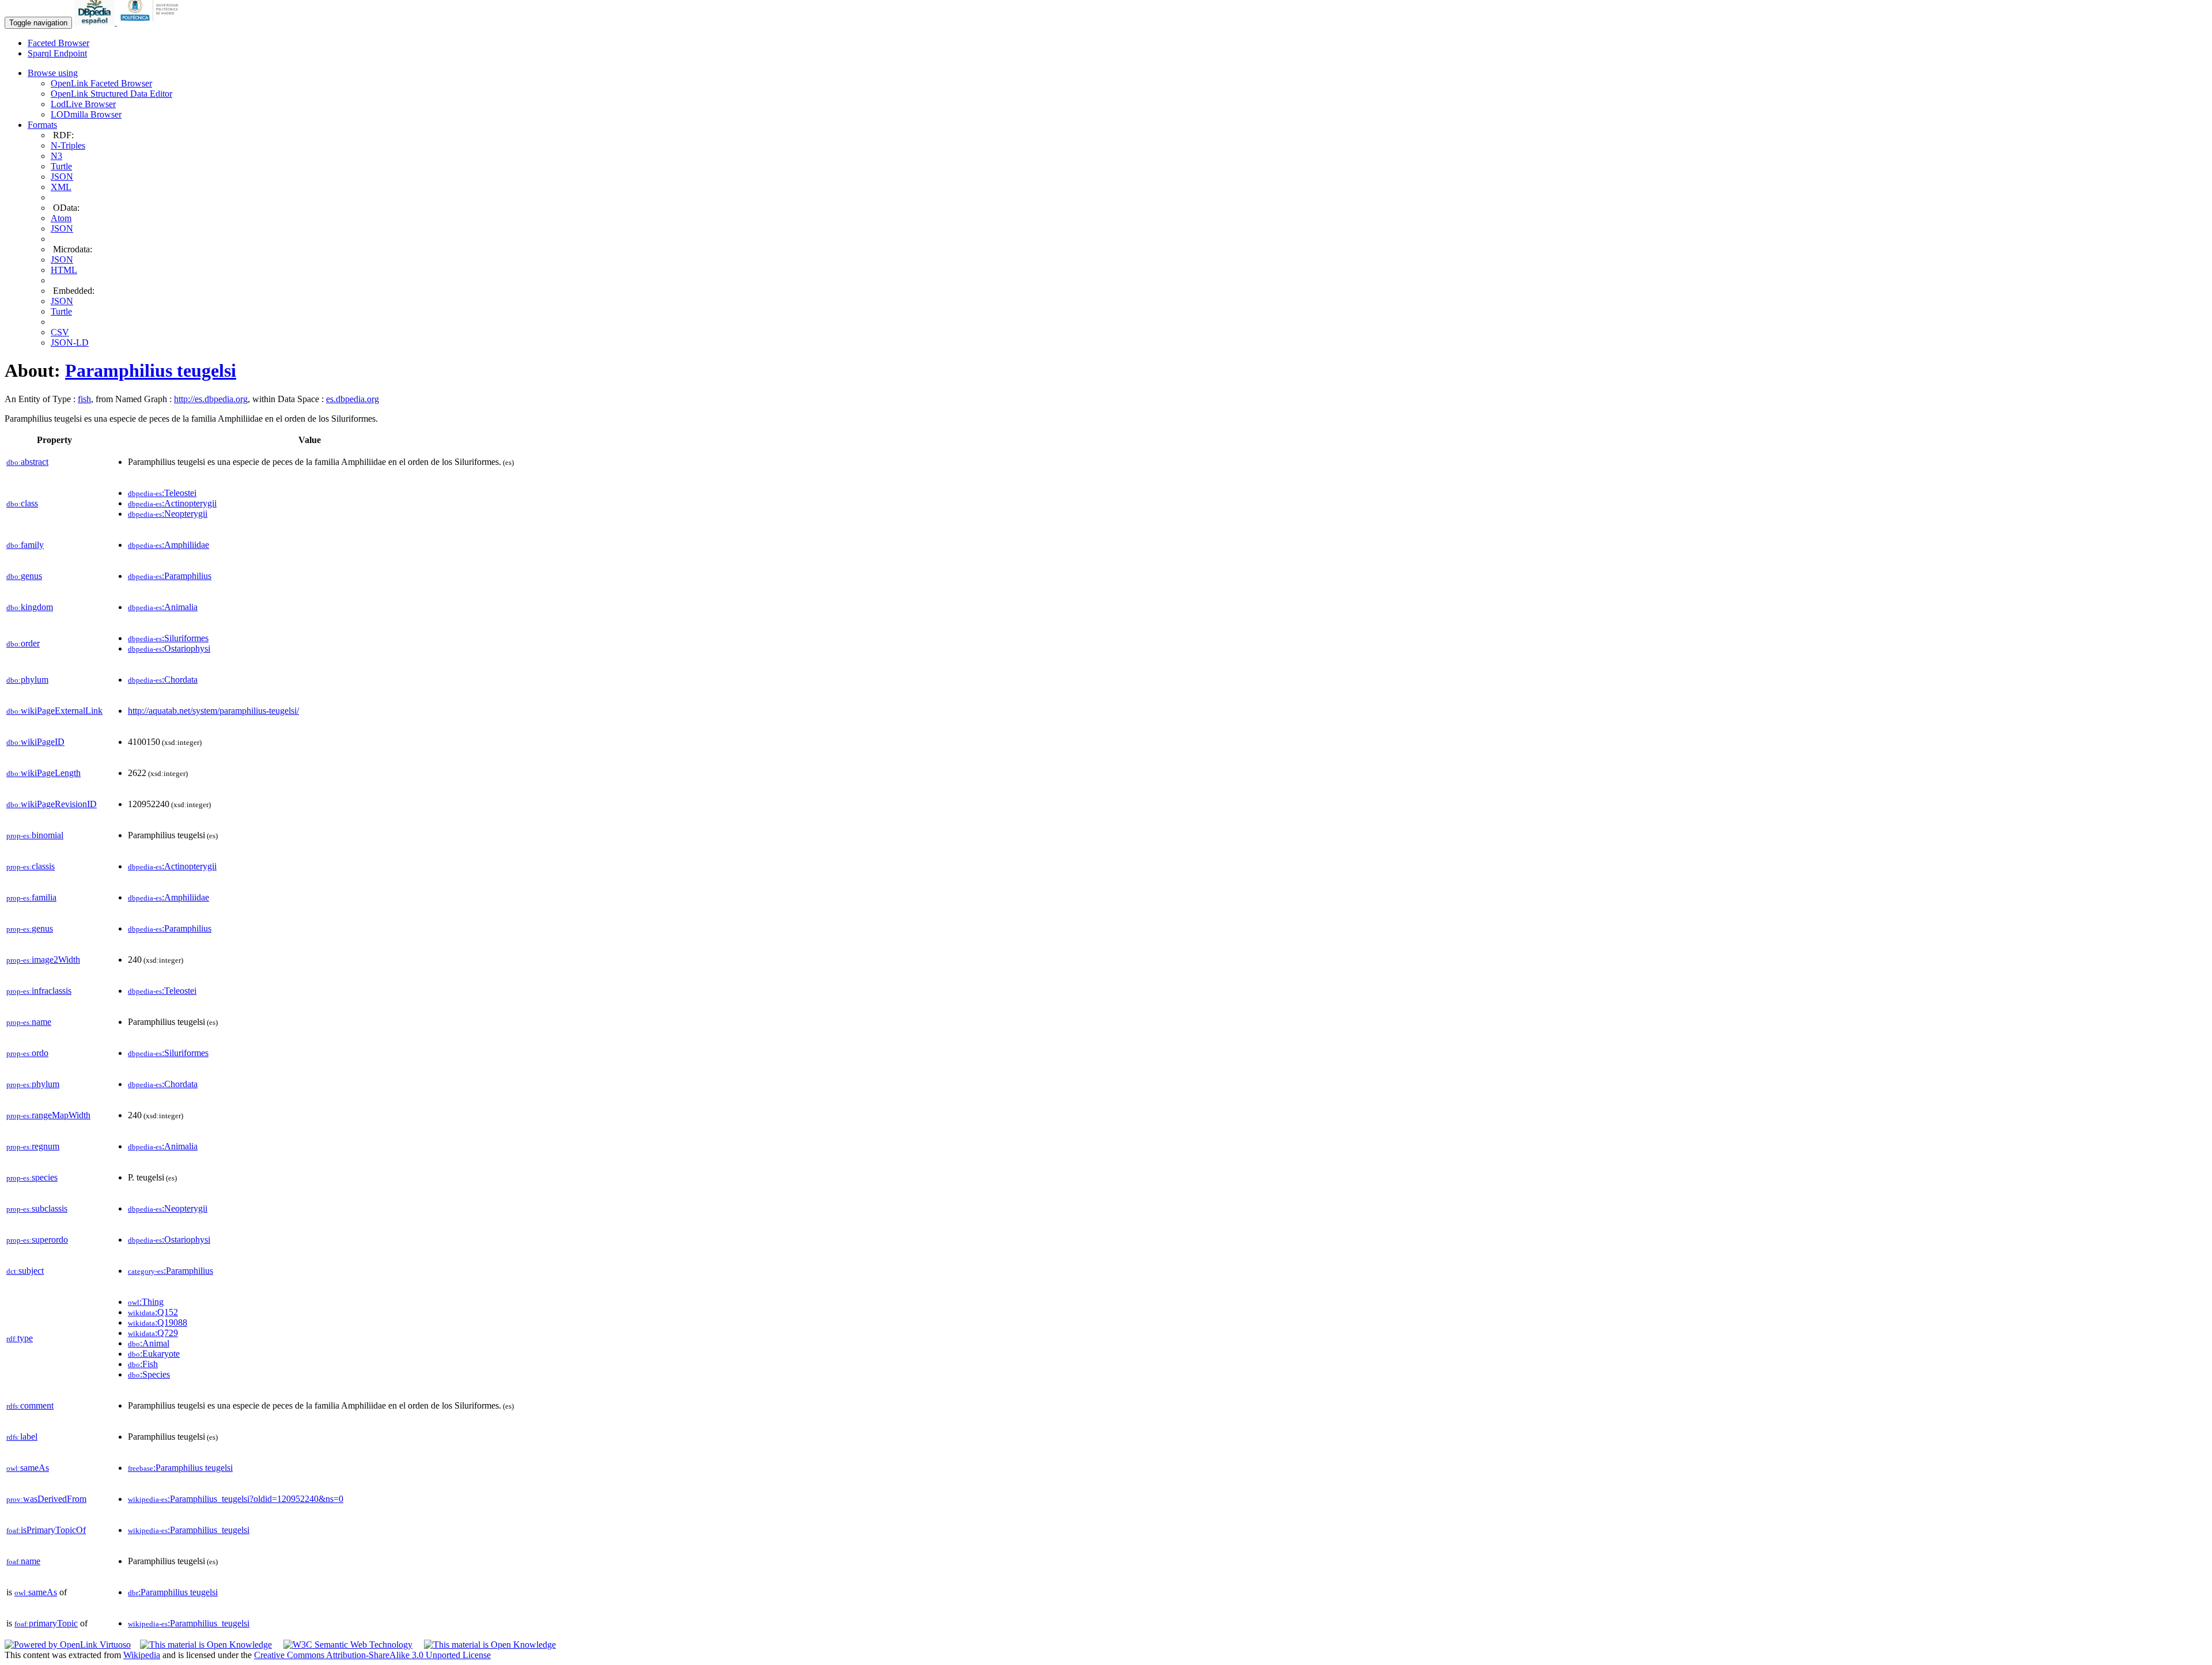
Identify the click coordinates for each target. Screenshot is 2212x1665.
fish (84, 399)
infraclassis (39, 991)
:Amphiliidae (168, 545)
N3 (56, 156)
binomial (35, 835)
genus (24, 576)
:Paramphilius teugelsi (180, 1468)
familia (31, 897)
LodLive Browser (83, 104)
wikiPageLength (43, 773)
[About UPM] (151, 22)
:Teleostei (162, 493)
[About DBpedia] (96, 22)
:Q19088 (158, 1322)
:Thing (146, 1302)
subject (25, 1271)
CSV (60, 332)
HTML (64, 270)
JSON (62, 177)
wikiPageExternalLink (54, 711)
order (23, 643)
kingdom (30, 607)
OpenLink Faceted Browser (101, 83)
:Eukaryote (154, 1354)
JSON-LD (70, 343)
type (20, 1338)
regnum (33, 1146)
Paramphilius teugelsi (151, 370)
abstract (27, 462)
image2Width (43, 960)
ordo (27, 1053)
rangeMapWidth (48, 1115)
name (29, 1022)
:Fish (143, 1364)
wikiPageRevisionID (52, 804)
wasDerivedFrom (46, 1499)
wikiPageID (35, 742)
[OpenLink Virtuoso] (68, 1645)
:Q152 (153, 1312)
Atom (61, 218)
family (25, 545)
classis (31, 866)
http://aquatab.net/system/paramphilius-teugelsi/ (213, 711)
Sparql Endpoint (57, 53)
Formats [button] (42, 125)
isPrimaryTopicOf (46, 1530)
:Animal (149, 1343)
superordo (37, 1240)
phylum (27, 680)
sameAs (28, 1468)
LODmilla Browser (86, 114)
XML (61, 187)
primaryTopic (46, 1623)
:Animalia (163, 607)
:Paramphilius (170, 576)
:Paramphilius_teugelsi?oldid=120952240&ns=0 (236, 1499)
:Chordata (163, 680)
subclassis (37, 1208)
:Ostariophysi (169, 648)
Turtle (61, 166)
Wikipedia (142, 1655)
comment (30, 1405)
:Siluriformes (168, 638)
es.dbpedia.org (353, 399)
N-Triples (68, 145)
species (32, 1177)
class (22, 503)
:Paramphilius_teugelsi (189, 1530)
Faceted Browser (58, 43)
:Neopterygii (168, 514)
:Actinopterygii (172, 503)
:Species (149, 1374)
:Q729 (153, 1333)
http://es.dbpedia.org (211, 399)
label (22, 1437)
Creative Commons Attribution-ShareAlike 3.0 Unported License (372, 1655)
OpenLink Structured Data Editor (111, 94)
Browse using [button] (53, 73)
